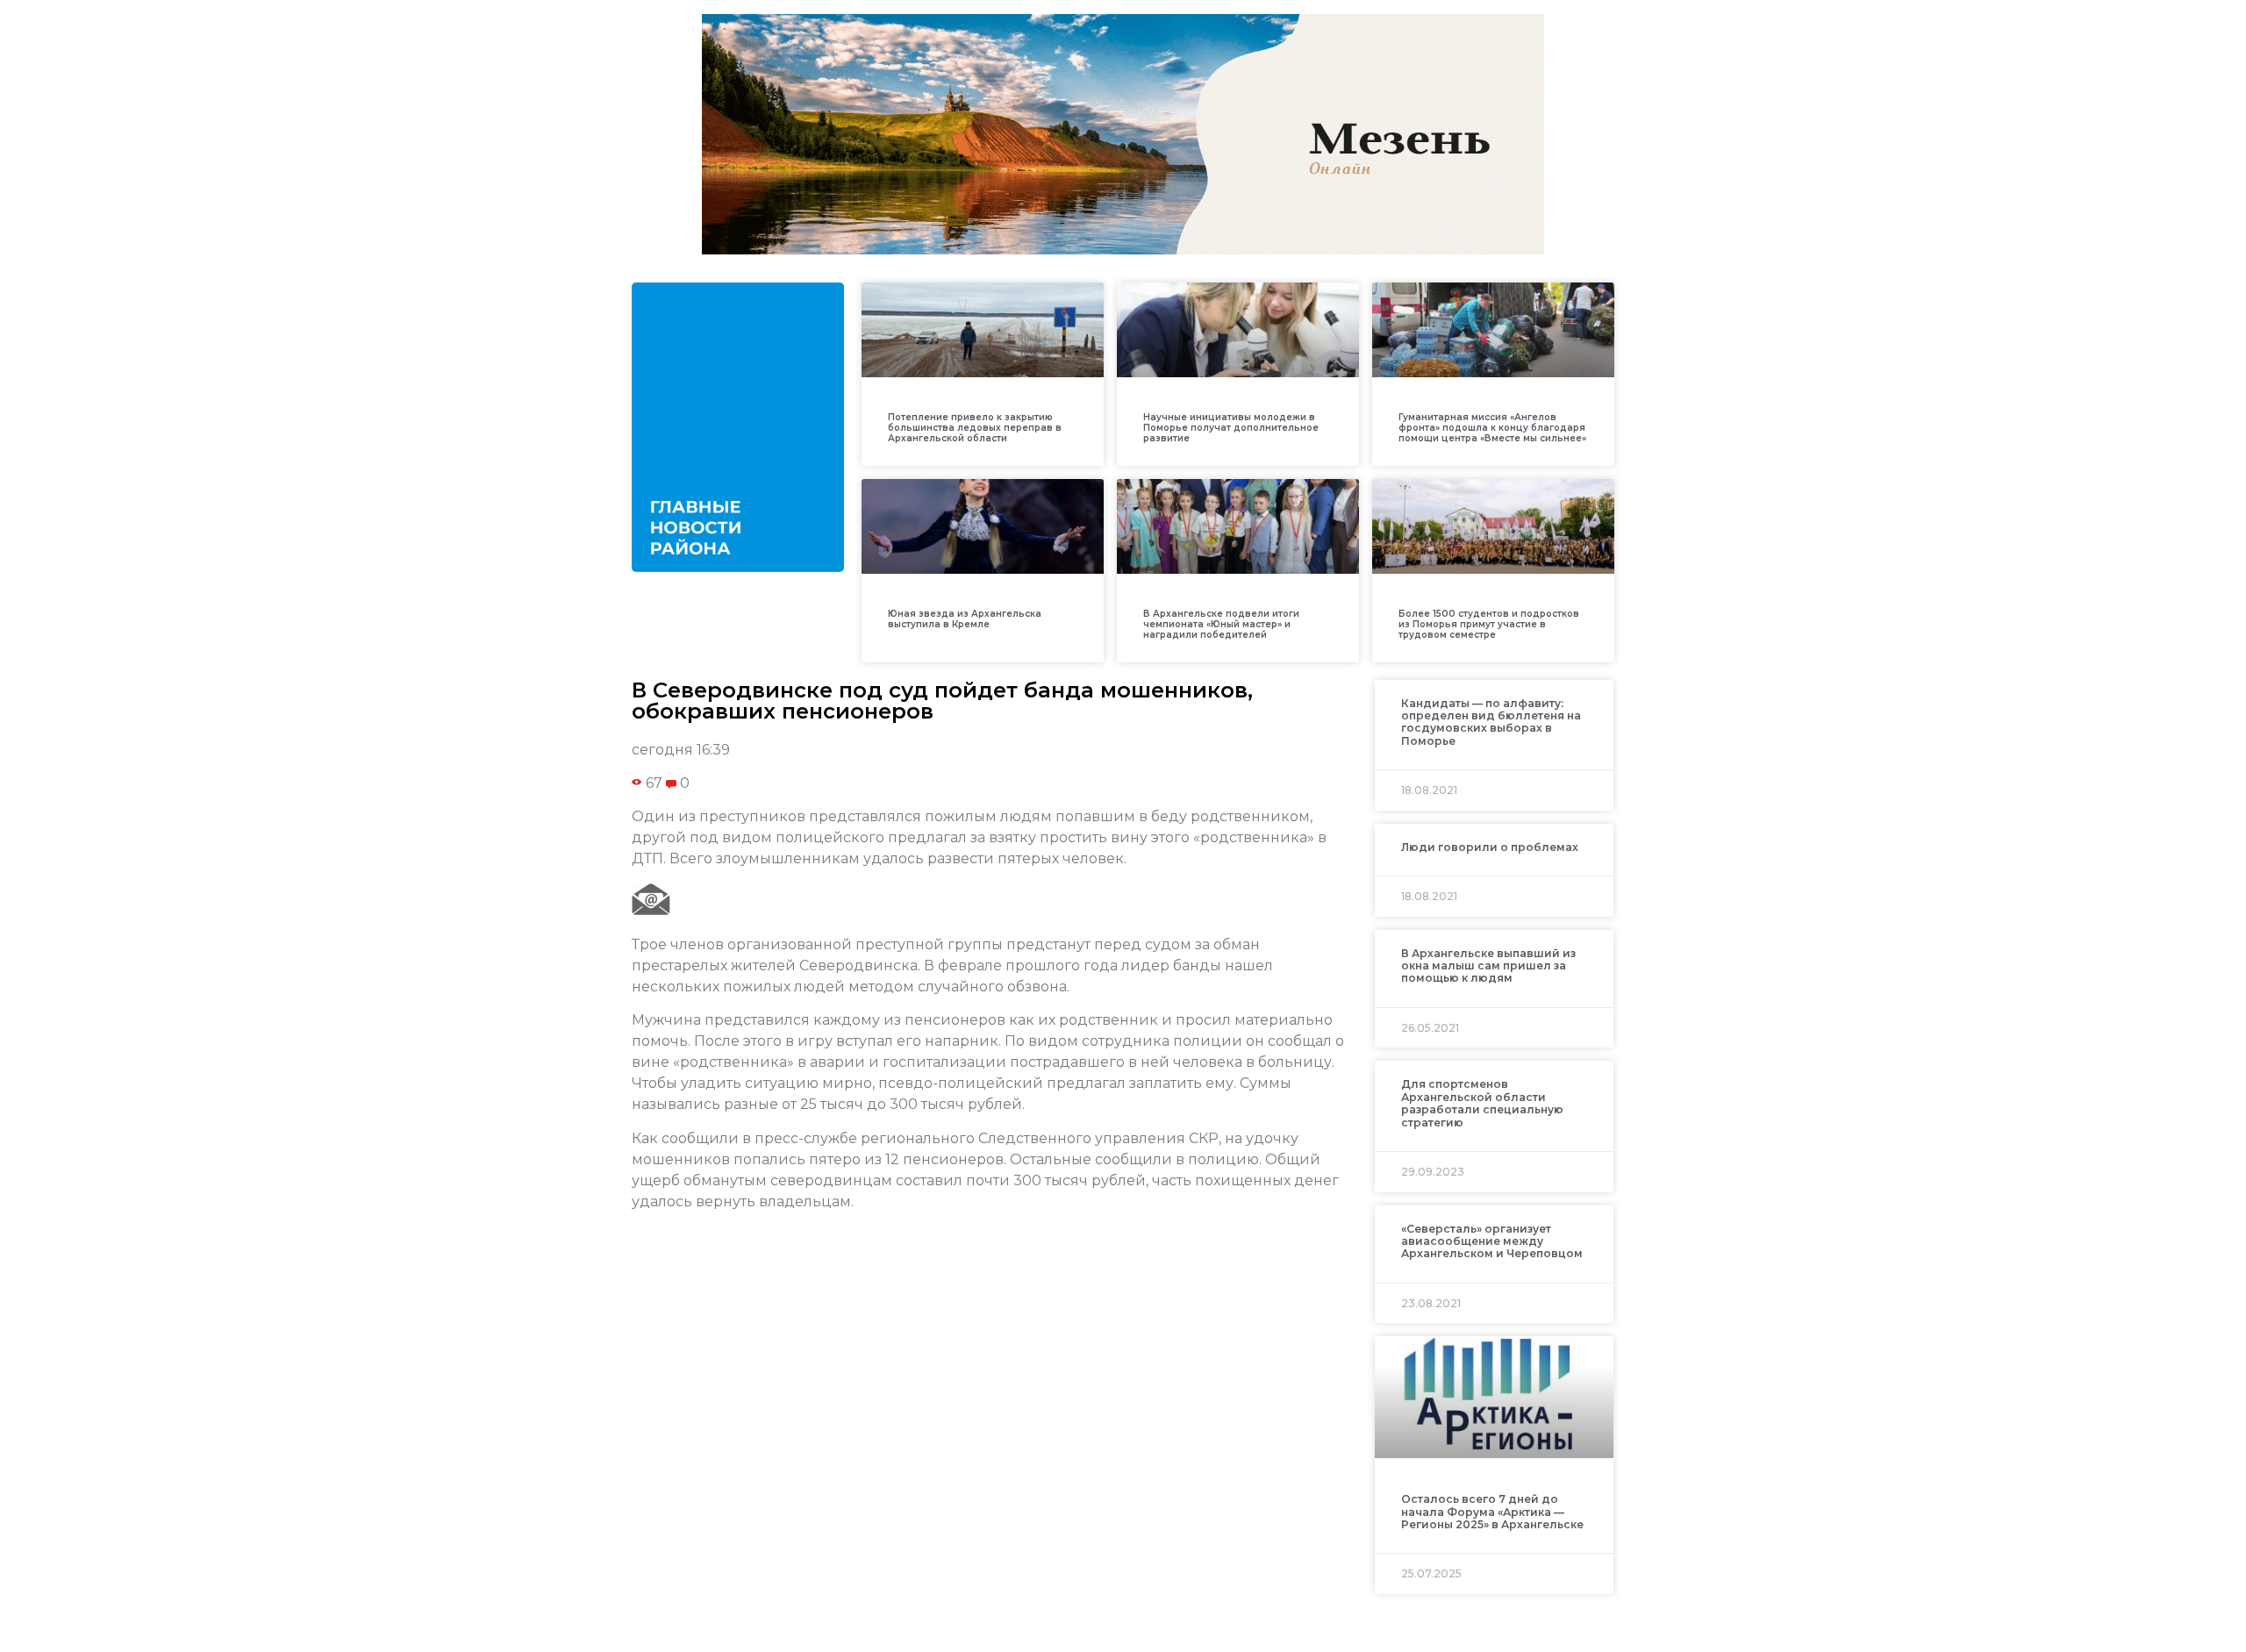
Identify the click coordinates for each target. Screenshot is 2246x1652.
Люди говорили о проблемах (1490, 847)
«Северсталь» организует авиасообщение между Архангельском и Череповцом (1492, 1241)
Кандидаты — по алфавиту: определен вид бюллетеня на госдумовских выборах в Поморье (1491, 722)
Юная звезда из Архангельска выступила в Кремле (965, 619)
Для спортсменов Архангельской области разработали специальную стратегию (1482, 1103)
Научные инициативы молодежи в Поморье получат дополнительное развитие (1231, 428)
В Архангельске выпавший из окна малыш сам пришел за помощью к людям (1488, 966)
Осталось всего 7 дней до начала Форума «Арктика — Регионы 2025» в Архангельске (1492, 1512)
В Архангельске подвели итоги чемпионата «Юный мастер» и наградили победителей (1221, 624)
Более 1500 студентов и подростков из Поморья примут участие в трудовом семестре (1489, 624)
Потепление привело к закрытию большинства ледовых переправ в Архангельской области (975, 428)
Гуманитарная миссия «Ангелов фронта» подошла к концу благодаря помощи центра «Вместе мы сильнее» (1492, 428)
